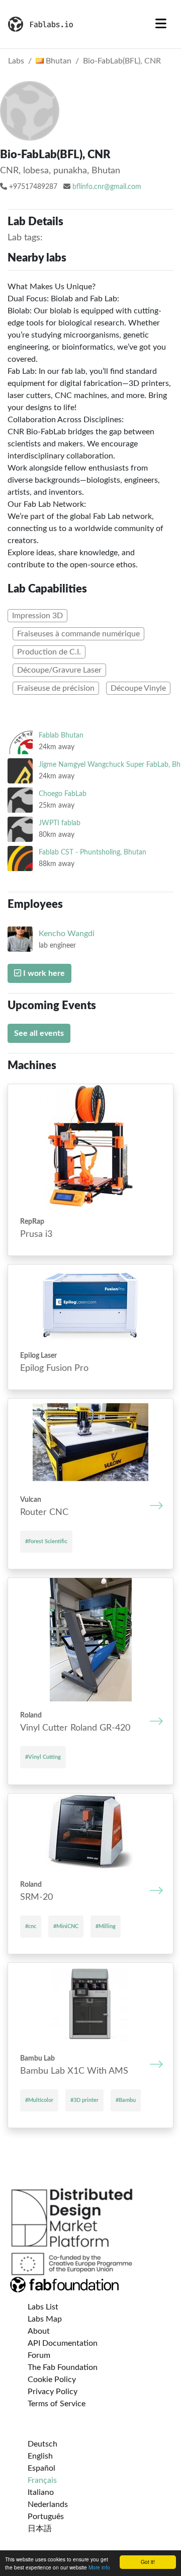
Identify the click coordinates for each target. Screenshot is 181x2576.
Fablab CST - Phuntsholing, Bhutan (93, 852)
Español (41, 2468)
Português (46, 2517)
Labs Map (45, 2319)
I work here (43, 973)
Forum (39, 2355)
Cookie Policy (52, 2380)
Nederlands (48, 2504)
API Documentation (63, 2343)
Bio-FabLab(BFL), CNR (122, 61)
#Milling (106, 1926)
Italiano (41, 2492)
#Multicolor (39, 2100)
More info (99, 2567)
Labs (16, 61)
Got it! (148, 2562)
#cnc (31, 1926)
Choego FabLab (63, 794)
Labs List (43, 2307)
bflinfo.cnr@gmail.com (107, 187)
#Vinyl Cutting (43, 1757)
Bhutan (58, 61)
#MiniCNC (66, 1926)
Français (42, 2480)
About (39, 2331)
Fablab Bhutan (61, 735)
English (40, 2456)
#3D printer (84, 2100)
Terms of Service (57, 2404)
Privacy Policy (53, 2392)
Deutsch (42, 2444)
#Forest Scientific (46, 1541)
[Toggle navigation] (161, 24)
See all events (39, 1033)
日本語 (40, 2529)
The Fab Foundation (63, 2367)
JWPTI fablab (60, 823)
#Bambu (126, 2100)
